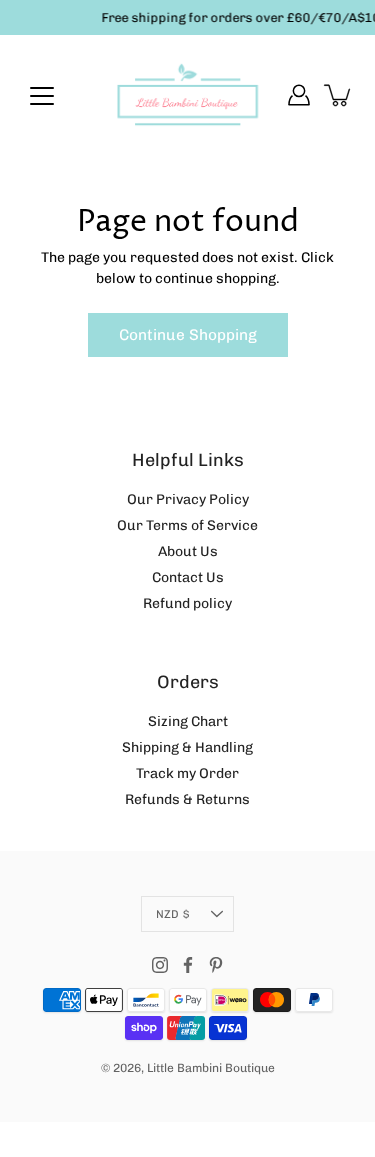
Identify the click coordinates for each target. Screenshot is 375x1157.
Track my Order (187, 773)
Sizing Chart (188, 721)
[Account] (299, 95)
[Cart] (339, 95)
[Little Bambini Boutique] (187, 95)
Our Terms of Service (187, 525)
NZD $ (172, 914)
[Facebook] (188, 965)
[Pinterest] (216, 965)
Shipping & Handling (187, 747)
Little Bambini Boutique (211, 1068)
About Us (188, 551)
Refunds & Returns (187, 799)
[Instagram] (160, 965)
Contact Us (188, 577)
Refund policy (187, 603)
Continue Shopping (188, 335)
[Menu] (42, 96)
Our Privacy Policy (188, 499)
